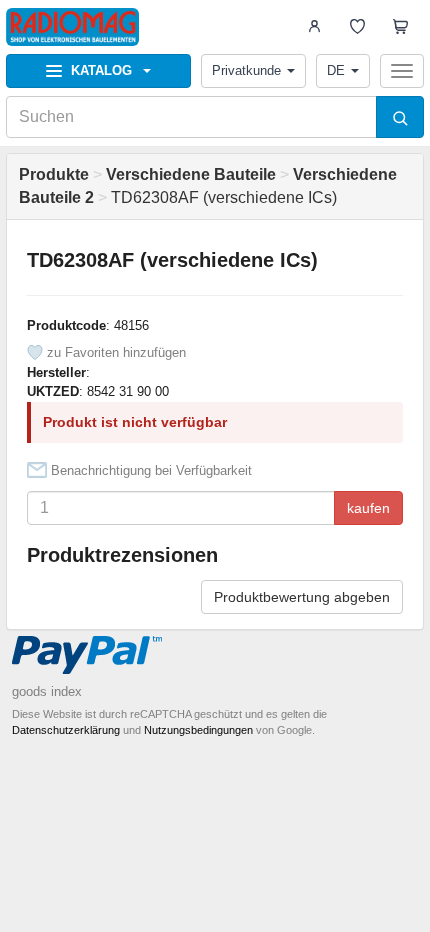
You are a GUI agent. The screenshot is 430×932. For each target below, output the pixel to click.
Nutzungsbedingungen (198, 730)
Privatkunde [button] (246, 70)
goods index (47, 691)
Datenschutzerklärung (66, 730)
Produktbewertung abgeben (302, 597)
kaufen (368, 508)
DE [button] (336, 70)
